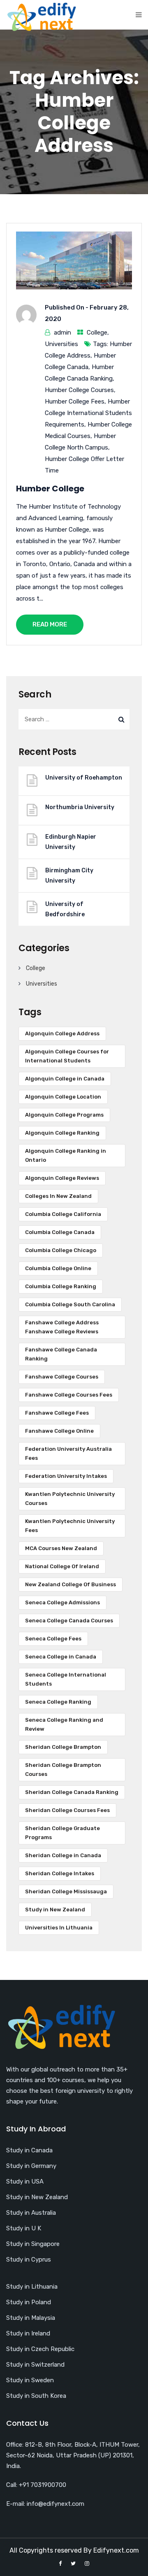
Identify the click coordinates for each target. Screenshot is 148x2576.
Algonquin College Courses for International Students (67, 1056)
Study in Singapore (33, 2244)
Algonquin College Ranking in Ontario (66, 1155)
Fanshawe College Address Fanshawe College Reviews (62, 1327)
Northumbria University (80, 807)
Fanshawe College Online (59, 1431)
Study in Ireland (28, 2333)
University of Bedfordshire (65, 909)
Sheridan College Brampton (63, 1747)
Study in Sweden (30, 2380)
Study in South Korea (36, 2396)
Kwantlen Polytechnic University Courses (70, 1499)
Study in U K (24, 2228)
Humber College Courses (79, 390)
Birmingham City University (69, 876)
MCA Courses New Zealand (61, 1548)
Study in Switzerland (35, 2365)
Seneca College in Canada (61, 1657)
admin (62, 333)
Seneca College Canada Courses (69, 1621)
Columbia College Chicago (61, 1250)
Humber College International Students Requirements (88, 413)
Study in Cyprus (29, 2259)
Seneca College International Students (66, 1679)
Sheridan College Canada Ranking (72, 1792)
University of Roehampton (84, 778)
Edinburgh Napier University (71, 842)
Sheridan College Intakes (60, 1873)
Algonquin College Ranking (62, 1133)
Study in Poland (29, 2302)
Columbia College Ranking (61, 1286)
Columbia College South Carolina (70, 1304)
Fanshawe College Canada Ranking (61, 1354)
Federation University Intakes (66, 1476)
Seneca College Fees (53, 1639)
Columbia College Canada (60, 1232)
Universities (61, 344)
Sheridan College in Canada (63, 1855)
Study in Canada (29, 2150)
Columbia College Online (58, 1268)
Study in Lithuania (32, 2287)
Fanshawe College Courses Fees (69, 1395)
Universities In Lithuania (59, 1928)
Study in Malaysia (31, 2318)
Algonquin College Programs (64, 1115)
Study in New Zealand (55, 1910)
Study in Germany (31, 2166)
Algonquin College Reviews (62, 1178)
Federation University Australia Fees (68, 1453)
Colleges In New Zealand (58, 1196)
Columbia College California (63, 1214)
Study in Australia (31, 2213)
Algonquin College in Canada (65, 1079)
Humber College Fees (75, 401)
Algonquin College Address (62, 1033)
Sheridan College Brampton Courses (63, 1770)
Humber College (50, 489)
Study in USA (25, 2181)
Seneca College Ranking (58, 1702)
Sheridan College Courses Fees (67, 1810)
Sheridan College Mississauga (66, 1891)
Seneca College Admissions (62, 1602)
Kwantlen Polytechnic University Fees (70, 1526)
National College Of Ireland (62, 1566)
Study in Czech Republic (40, 2349)
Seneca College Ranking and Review (64, 1724)
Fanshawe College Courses (62, 1377)
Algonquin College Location (63, 1097)
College (97, 333)
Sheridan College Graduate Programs (62, 1833)
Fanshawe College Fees (57, 1413)
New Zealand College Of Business (71, 1584)
